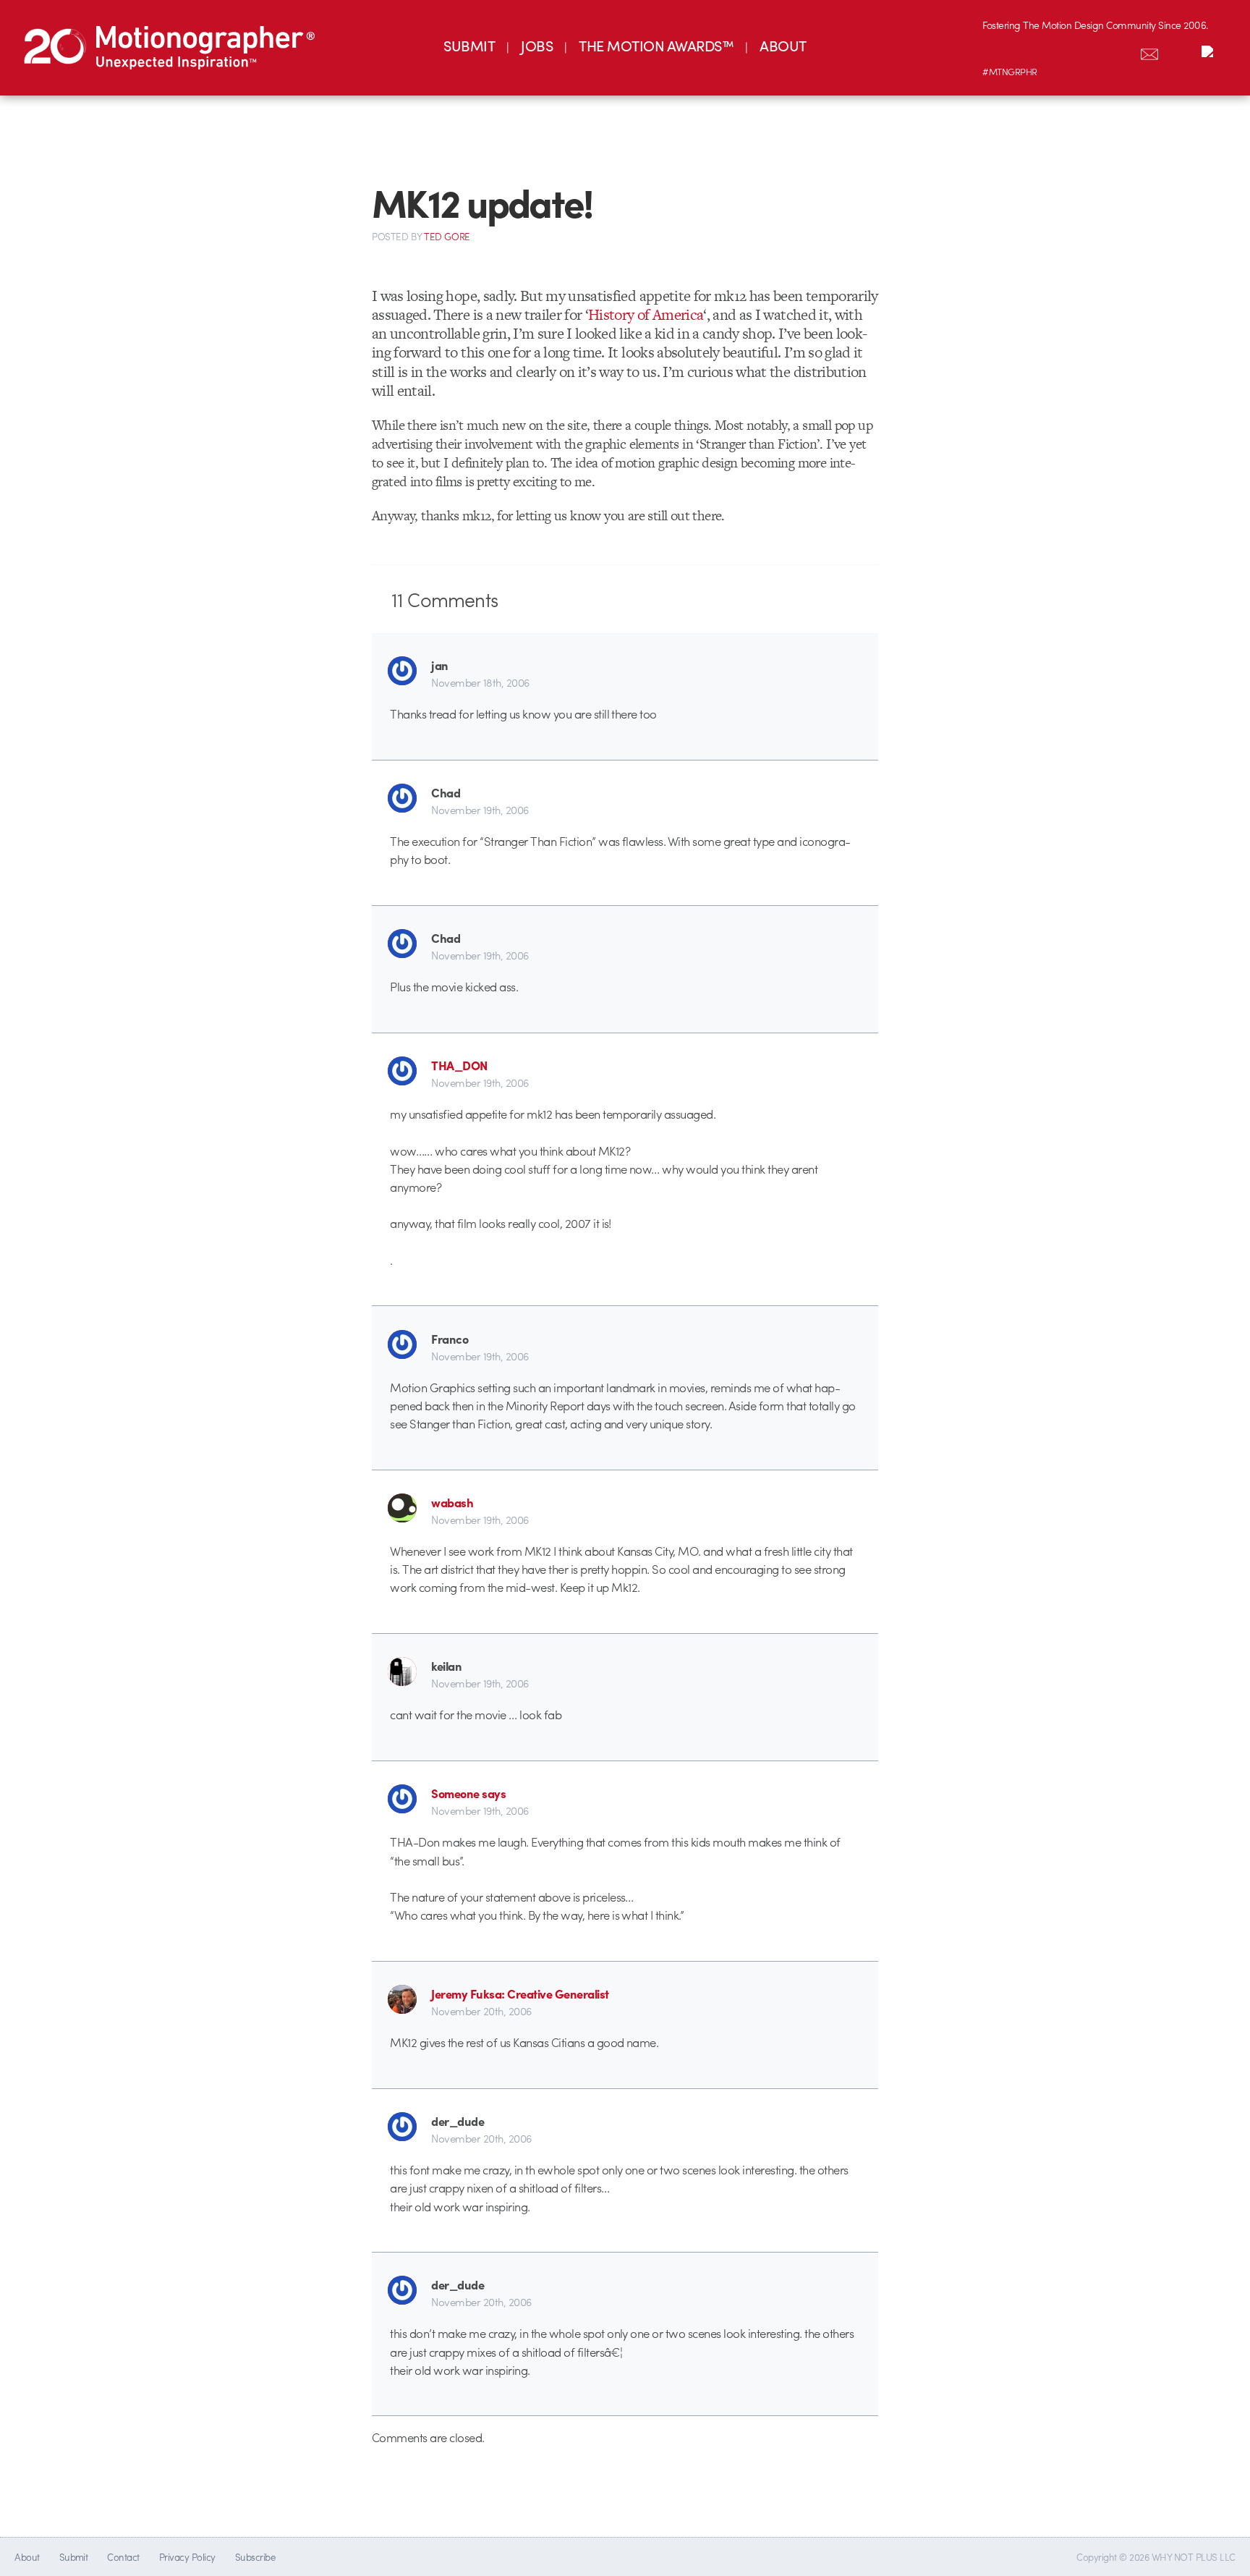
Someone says (468, 1793)
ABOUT (783, 45)
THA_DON (459, 1065)
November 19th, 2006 (480, 810)
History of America (646, 314)
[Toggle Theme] (1210, 51)
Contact (123, 2557)
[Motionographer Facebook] (1089, 51)
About (27, 2557)
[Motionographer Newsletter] (1149, 51)
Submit (74, 2557)
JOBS (537, 45)
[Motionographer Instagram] (998, 51)
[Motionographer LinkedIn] (1028, 51)
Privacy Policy (187, 2557)
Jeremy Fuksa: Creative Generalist (520, 1994)
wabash (452, 1502)
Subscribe (255, 2557)
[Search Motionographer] (1180, 51)
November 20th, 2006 (481, 2011)
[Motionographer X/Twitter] (1119, 51)
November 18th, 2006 (480, 682)
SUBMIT (469, 45)
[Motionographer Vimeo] (1058, 51)
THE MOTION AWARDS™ (656, 45)
